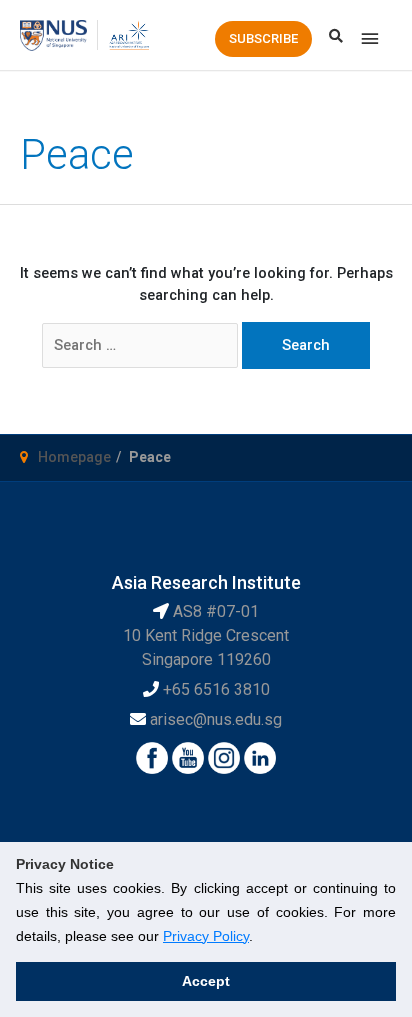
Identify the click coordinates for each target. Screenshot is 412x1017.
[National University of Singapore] (53, 34)
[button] (263, 39)
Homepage (74, 457)
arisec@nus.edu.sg (216, 719)
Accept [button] (206, 981)
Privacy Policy (206, 936)
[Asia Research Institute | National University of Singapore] (128, 34)
